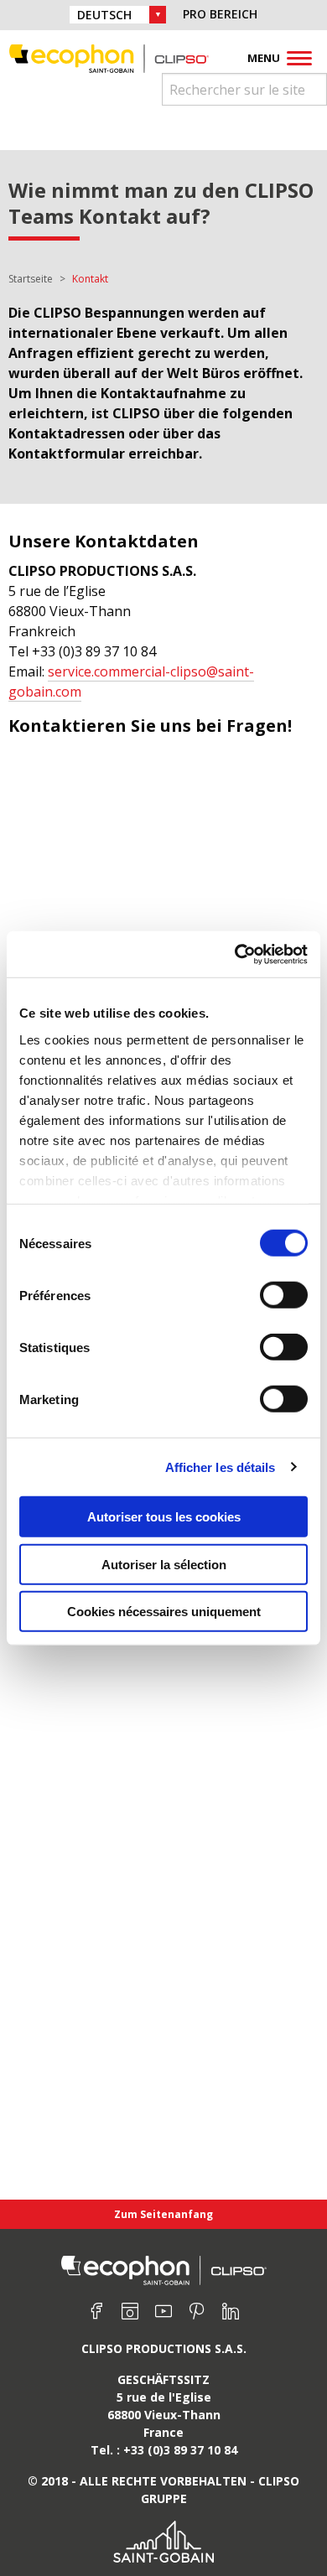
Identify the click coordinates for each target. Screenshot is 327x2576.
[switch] (284, 1295)
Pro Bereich (220, 14)
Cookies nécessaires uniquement (164, 1612)
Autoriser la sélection (164, 1564)
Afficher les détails (221, 1467)
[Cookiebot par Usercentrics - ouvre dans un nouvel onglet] (235, 954)
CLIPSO (109, 58)
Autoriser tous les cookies (164, 1517)
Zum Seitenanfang (163, 2214)
